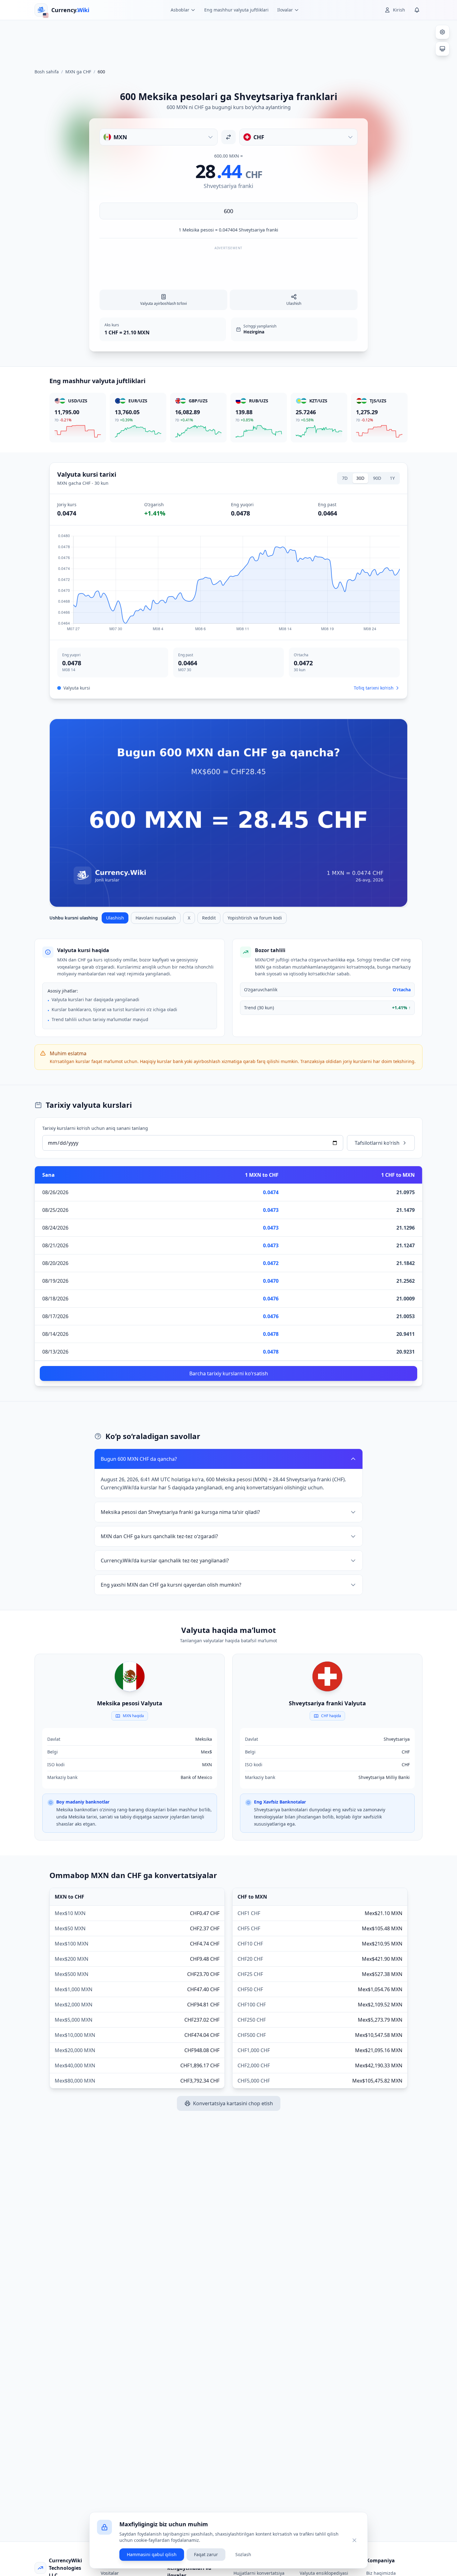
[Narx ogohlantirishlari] (417, 10)
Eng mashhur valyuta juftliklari (236, 10)
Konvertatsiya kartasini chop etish (233, 2103)
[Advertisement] (228, 42)
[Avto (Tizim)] (442, 49)
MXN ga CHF (78, 72)
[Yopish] (354, 2540)
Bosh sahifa (47, 72)
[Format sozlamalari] (442, 32)
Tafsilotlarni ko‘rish (377, 1143)
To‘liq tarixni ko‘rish (374, 688)
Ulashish (115, 918)
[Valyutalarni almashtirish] (228, 137)
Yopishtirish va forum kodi (255, 918)
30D (360, 478)
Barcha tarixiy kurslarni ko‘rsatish (229, 1373)
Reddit (209, 918)
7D (345, 478)
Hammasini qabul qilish (152, 2554)
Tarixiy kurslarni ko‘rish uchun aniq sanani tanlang (95, 1128)
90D (377, 478)
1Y (392, 478)
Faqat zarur (206, 2554)
